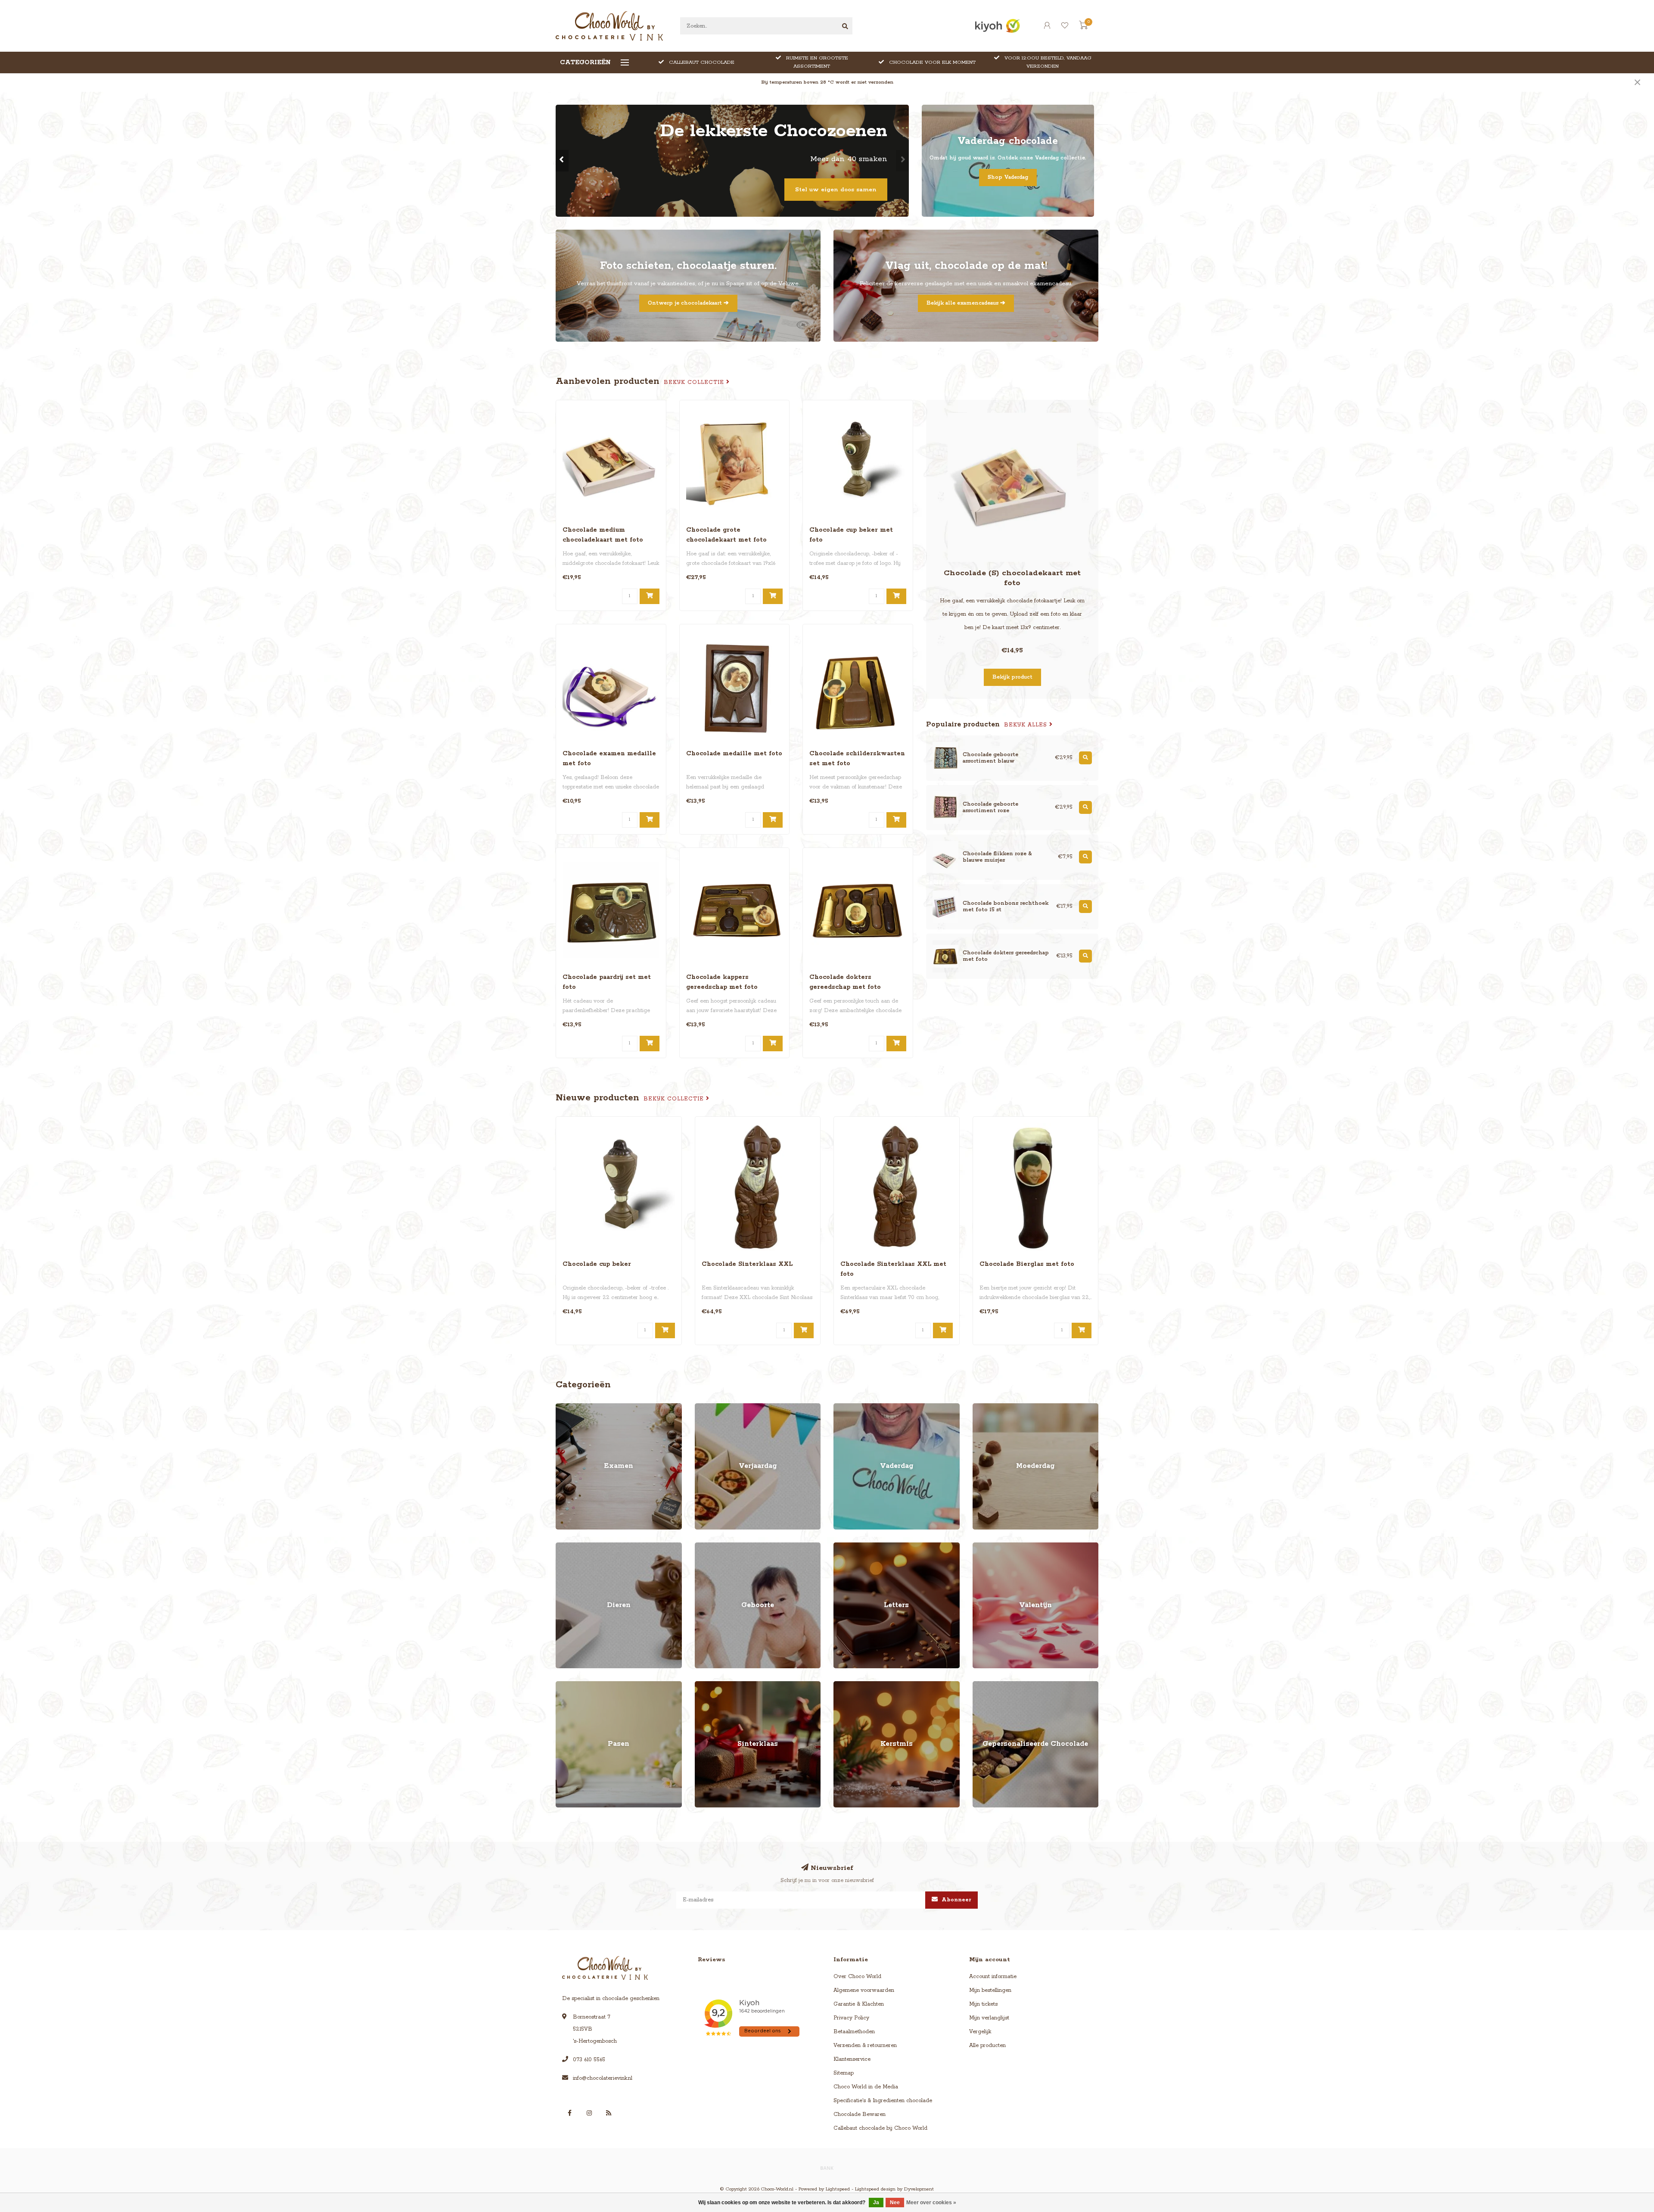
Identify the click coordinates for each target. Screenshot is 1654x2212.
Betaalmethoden (854, 2032)
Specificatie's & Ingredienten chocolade (883, 2101)
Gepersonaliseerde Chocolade (1010, 1685)
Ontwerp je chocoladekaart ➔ (688, 303)
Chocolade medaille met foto (734, 754)
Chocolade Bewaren (860, 2114)
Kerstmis (844, 1685)
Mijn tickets (983, 2004)
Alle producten (987, 2045)
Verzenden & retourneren (865, 2045)
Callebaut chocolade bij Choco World (880, 2128)
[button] (562, 161)
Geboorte (706, 1547)
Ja (876, 2203)
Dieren (564, 1547)
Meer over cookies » (931, 2203)
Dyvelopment (919, 2189)
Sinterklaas (708, 1685)
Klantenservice (852, 2059)
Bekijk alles (1027, 725)
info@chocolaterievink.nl (603, 2078)
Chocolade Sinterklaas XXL (747, 1264)
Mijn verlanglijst (989, 2018)
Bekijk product (1012, 677)
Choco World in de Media (866, 2087)
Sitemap (844, 2073)
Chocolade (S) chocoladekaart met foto (1012, 578)
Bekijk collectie (695, 382)
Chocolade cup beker (597, 1264)
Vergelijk (980, 2032)
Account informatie (993, 1977)
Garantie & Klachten (859, 2004)
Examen (566, 1407)
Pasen (563, 1685)
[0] (1083, 27)
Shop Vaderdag (1008, 177)
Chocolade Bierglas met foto (1027, 1264)
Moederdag (987, 1407)
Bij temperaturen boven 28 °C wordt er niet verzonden (827, 82)
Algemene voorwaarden (864, 1990)
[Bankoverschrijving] (827, 2168)
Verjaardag (709, 1407)
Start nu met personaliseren (833, 190)
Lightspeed (838, 2189)
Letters (842, 1547)
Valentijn (983, 1547)
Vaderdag (846, 1407)
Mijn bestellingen (990, 1990)
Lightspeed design (875, 2189)
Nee (895, 2203)
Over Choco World (857, 1977)
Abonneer (956, 1900)
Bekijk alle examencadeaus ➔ (966, 303)
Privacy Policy (851, 2018)
